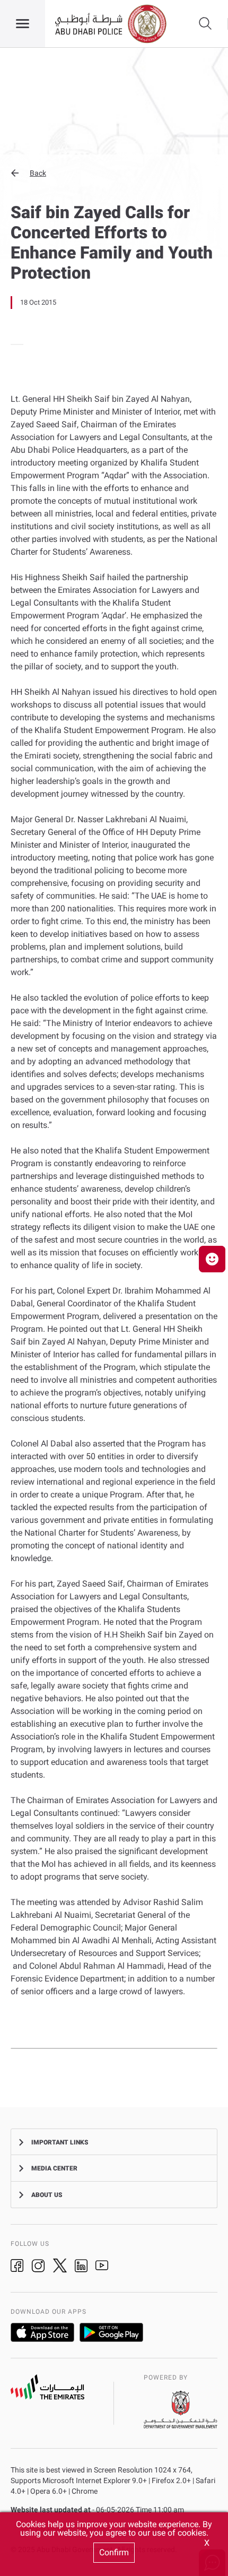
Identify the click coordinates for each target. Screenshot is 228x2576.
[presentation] (14, 344)
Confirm (114, 2552)
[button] (114, 173)
